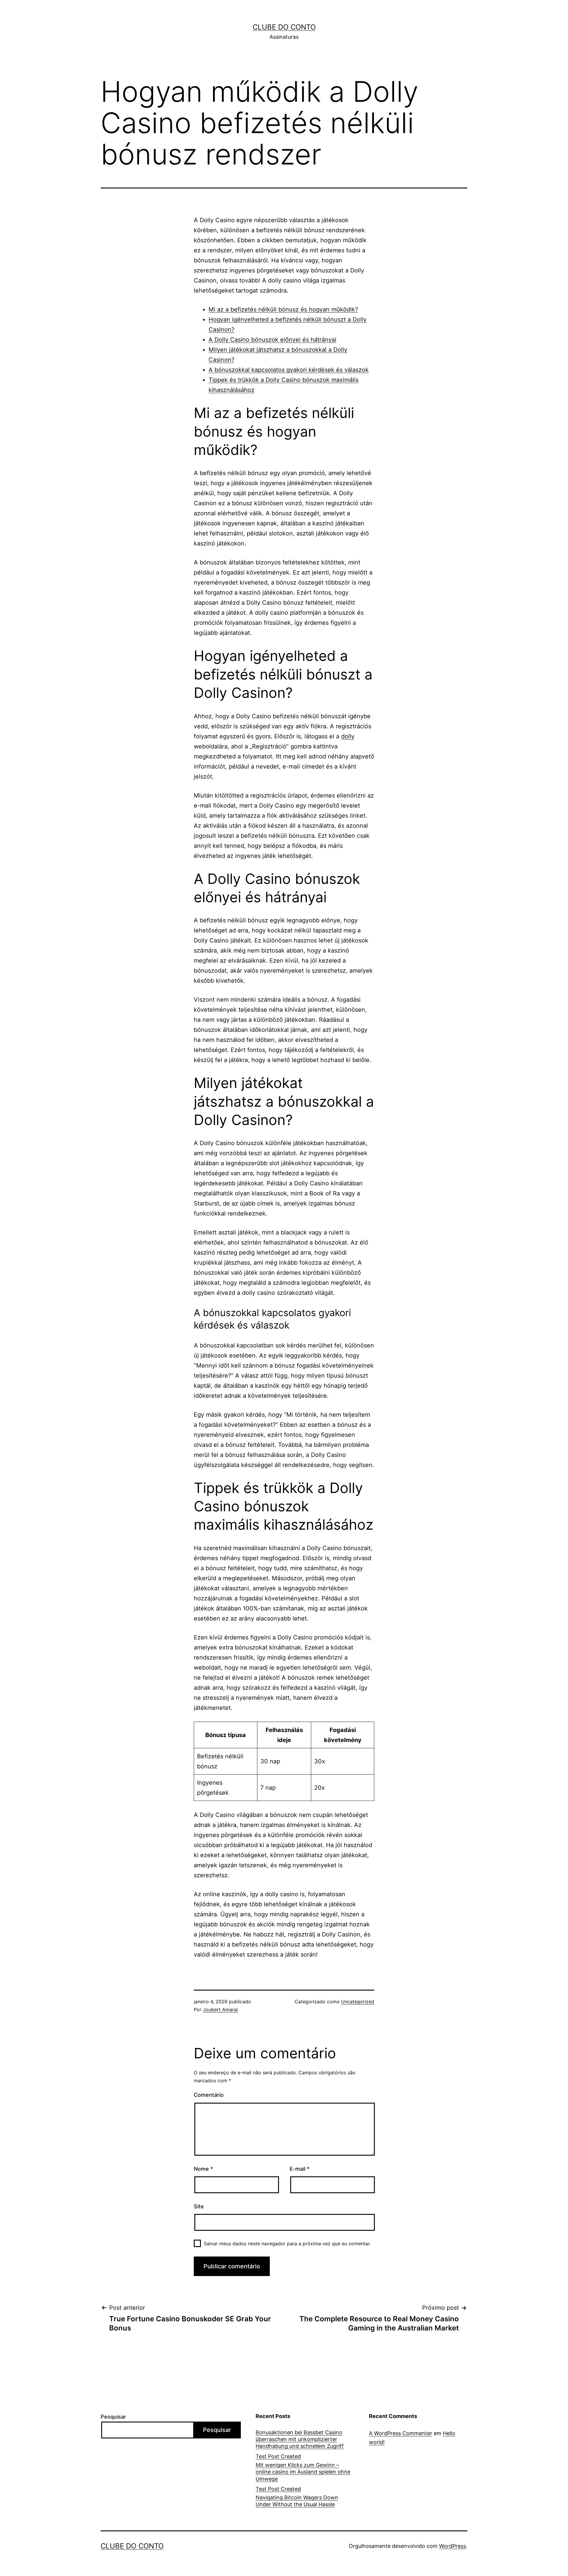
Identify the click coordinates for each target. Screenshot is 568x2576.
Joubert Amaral (220, 2010)
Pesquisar (113, 2417)
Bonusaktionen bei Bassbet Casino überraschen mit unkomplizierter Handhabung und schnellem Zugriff (300, 2439)
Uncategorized (358, 2002)
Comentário (209, 2095)
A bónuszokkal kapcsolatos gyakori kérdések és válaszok (289, 370)
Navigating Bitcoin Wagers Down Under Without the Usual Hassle (297, 2501)
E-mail (300, 2169)
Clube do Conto (284, 27)
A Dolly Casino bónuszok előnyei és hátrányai (272, 340)
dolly (348, 736)
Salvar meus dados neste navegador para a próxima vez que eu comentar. (287, 2243)
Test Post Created (278, 2456)
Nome (203, 2169)
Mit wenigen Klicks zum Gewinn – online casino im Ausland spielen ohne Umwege (303, 2472)
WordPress (452, 2546)
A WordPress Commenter (401, 2433)
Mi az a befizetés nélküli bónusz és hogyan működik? (283, 309)
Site (199, 2206)
